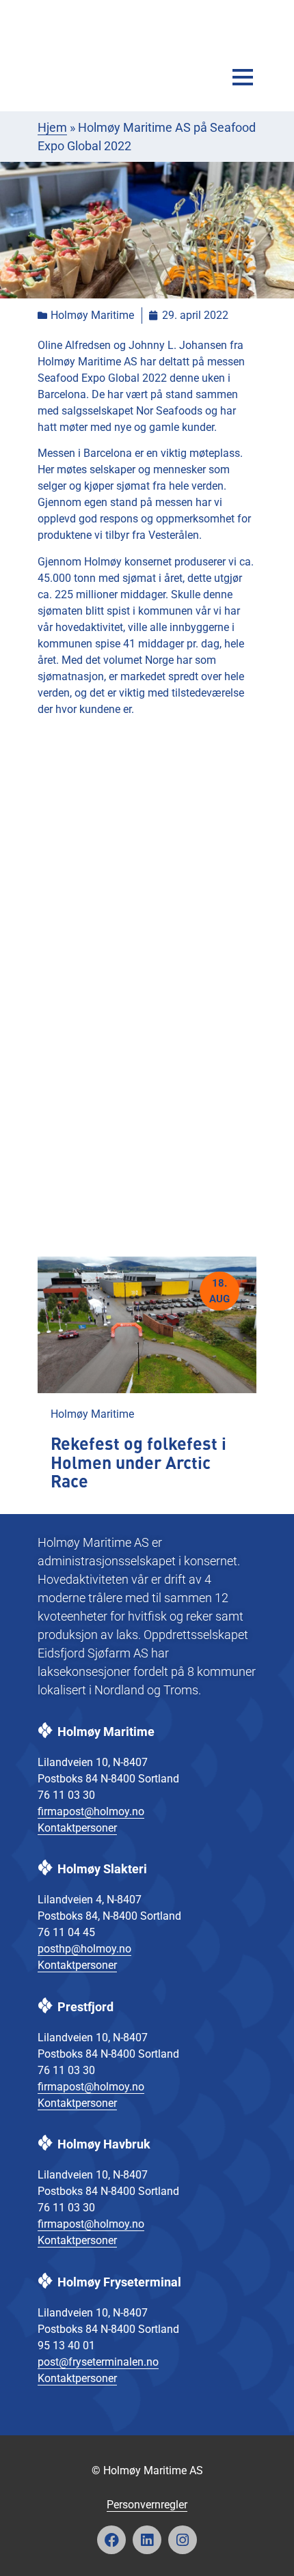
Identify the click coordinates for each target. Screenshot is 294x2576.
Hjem (52, 127)
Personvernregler (147, 2505)
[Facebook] (111, 2540)
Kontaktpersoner (77, 1828)
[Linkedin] (147, 2540)
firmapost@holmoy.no (91, 1811)
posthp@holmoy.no (84, 1949)
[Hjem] (89, 49)
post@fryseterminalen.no (98, 2362)
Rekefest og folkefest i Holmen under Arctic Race (138, 1464)
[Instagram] (183, 2540)
